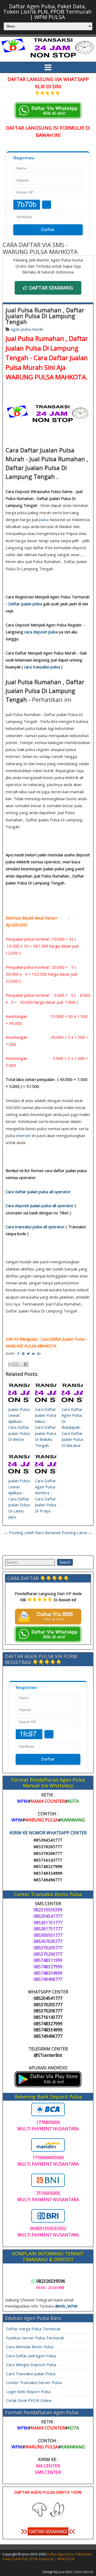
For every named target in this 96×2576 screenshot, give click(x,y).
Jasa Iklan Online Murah (76, 2572)
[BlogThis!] (16, 1364)
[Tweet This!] (28, 1354)
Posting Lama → (77, 1532)
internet (24, 1135)
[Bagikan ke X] (21, 1364)
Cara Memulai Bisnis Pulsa (30, 2347)
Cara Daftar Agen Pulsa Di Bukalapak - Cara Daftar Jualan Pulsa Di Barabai (72, 1427)
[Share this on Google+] (39, 1354)
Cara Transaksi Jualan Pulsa (31, 2374)
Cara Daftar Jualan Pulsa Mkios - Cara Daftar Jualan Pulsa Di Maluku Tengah (46, 1427)
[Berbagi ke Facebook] (26, 1364)
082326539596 (51, 2281)
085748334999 (48, 1873)
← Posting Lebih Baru (24, 1532)
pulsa (44, 519)
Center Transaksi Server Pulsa (34, 2382)
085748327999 (48, 1867)
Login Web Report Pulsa (28, 2392)
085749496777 (48, 1880)
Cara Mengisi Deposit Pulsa (31, 2365)
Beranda (53, 1532)
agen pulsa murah (27, 329)
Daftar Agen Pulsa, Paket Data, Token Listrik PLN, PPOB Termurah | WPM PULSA (47, 12)
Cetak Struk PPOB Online (29, 2400)
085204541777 (48, 1840)
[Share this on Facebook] (18, 1354)
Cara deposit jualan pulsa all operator (40, 1206)
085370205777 (48, 1847)
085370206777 (48, 1853)
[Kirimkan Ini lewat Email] (11, 1364)
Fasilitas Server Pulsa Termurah (35, 2338)
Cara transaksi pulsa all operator (35, 1227)
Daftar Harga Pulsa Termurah (33, 2329)
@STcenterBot (48, 2055)
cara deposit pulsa (41, 632)
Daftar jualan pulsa (25, 604)
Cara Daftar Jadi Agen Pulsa (31, 2356)
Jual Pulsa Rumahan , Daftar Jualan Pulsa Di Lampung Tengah (45, 316)
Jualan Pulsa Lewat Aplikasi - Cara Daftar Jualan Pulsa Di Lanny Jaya (19, 1499)
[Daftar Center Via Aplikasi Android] (48, 2086)
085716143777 (48, 1860)
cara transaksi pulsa (42, 667)
